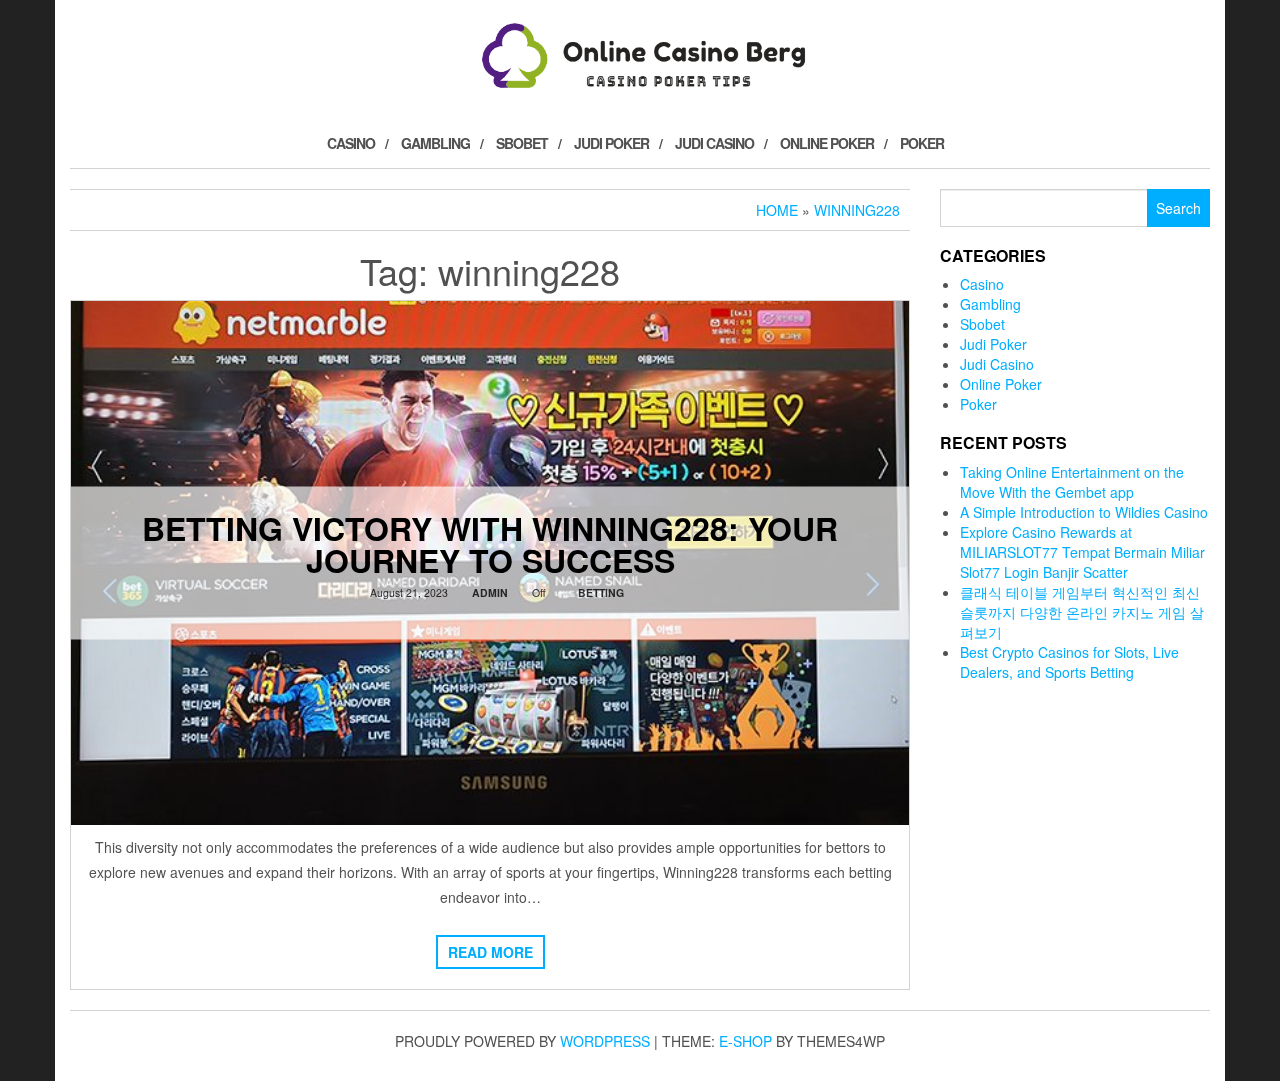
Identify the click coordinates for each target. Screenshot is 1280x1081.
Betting (601, 591)
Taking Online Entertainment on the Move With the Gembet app (1072, 482)
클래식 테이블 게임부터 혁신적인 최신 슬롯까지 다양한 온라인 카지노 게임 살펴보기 (1082, 612)
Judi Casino (714, 143)
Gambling (435, 143)
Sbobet (522, 143)
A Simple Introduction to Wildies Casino (1084, 512)
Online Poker (827, 143)
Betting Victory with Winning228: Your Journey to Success (490, 543)
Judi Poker (611, 143)
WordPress (605, 1041)
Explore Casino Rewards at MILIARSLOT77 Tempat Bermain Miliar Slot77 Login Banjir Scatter (1082, 552)
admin (490, 591)
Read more (490, 952)
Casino (351, 143)
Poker (922, 143)
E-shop (745, 1041)
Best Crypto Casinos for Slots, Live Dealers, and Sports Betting (1069, 662)
